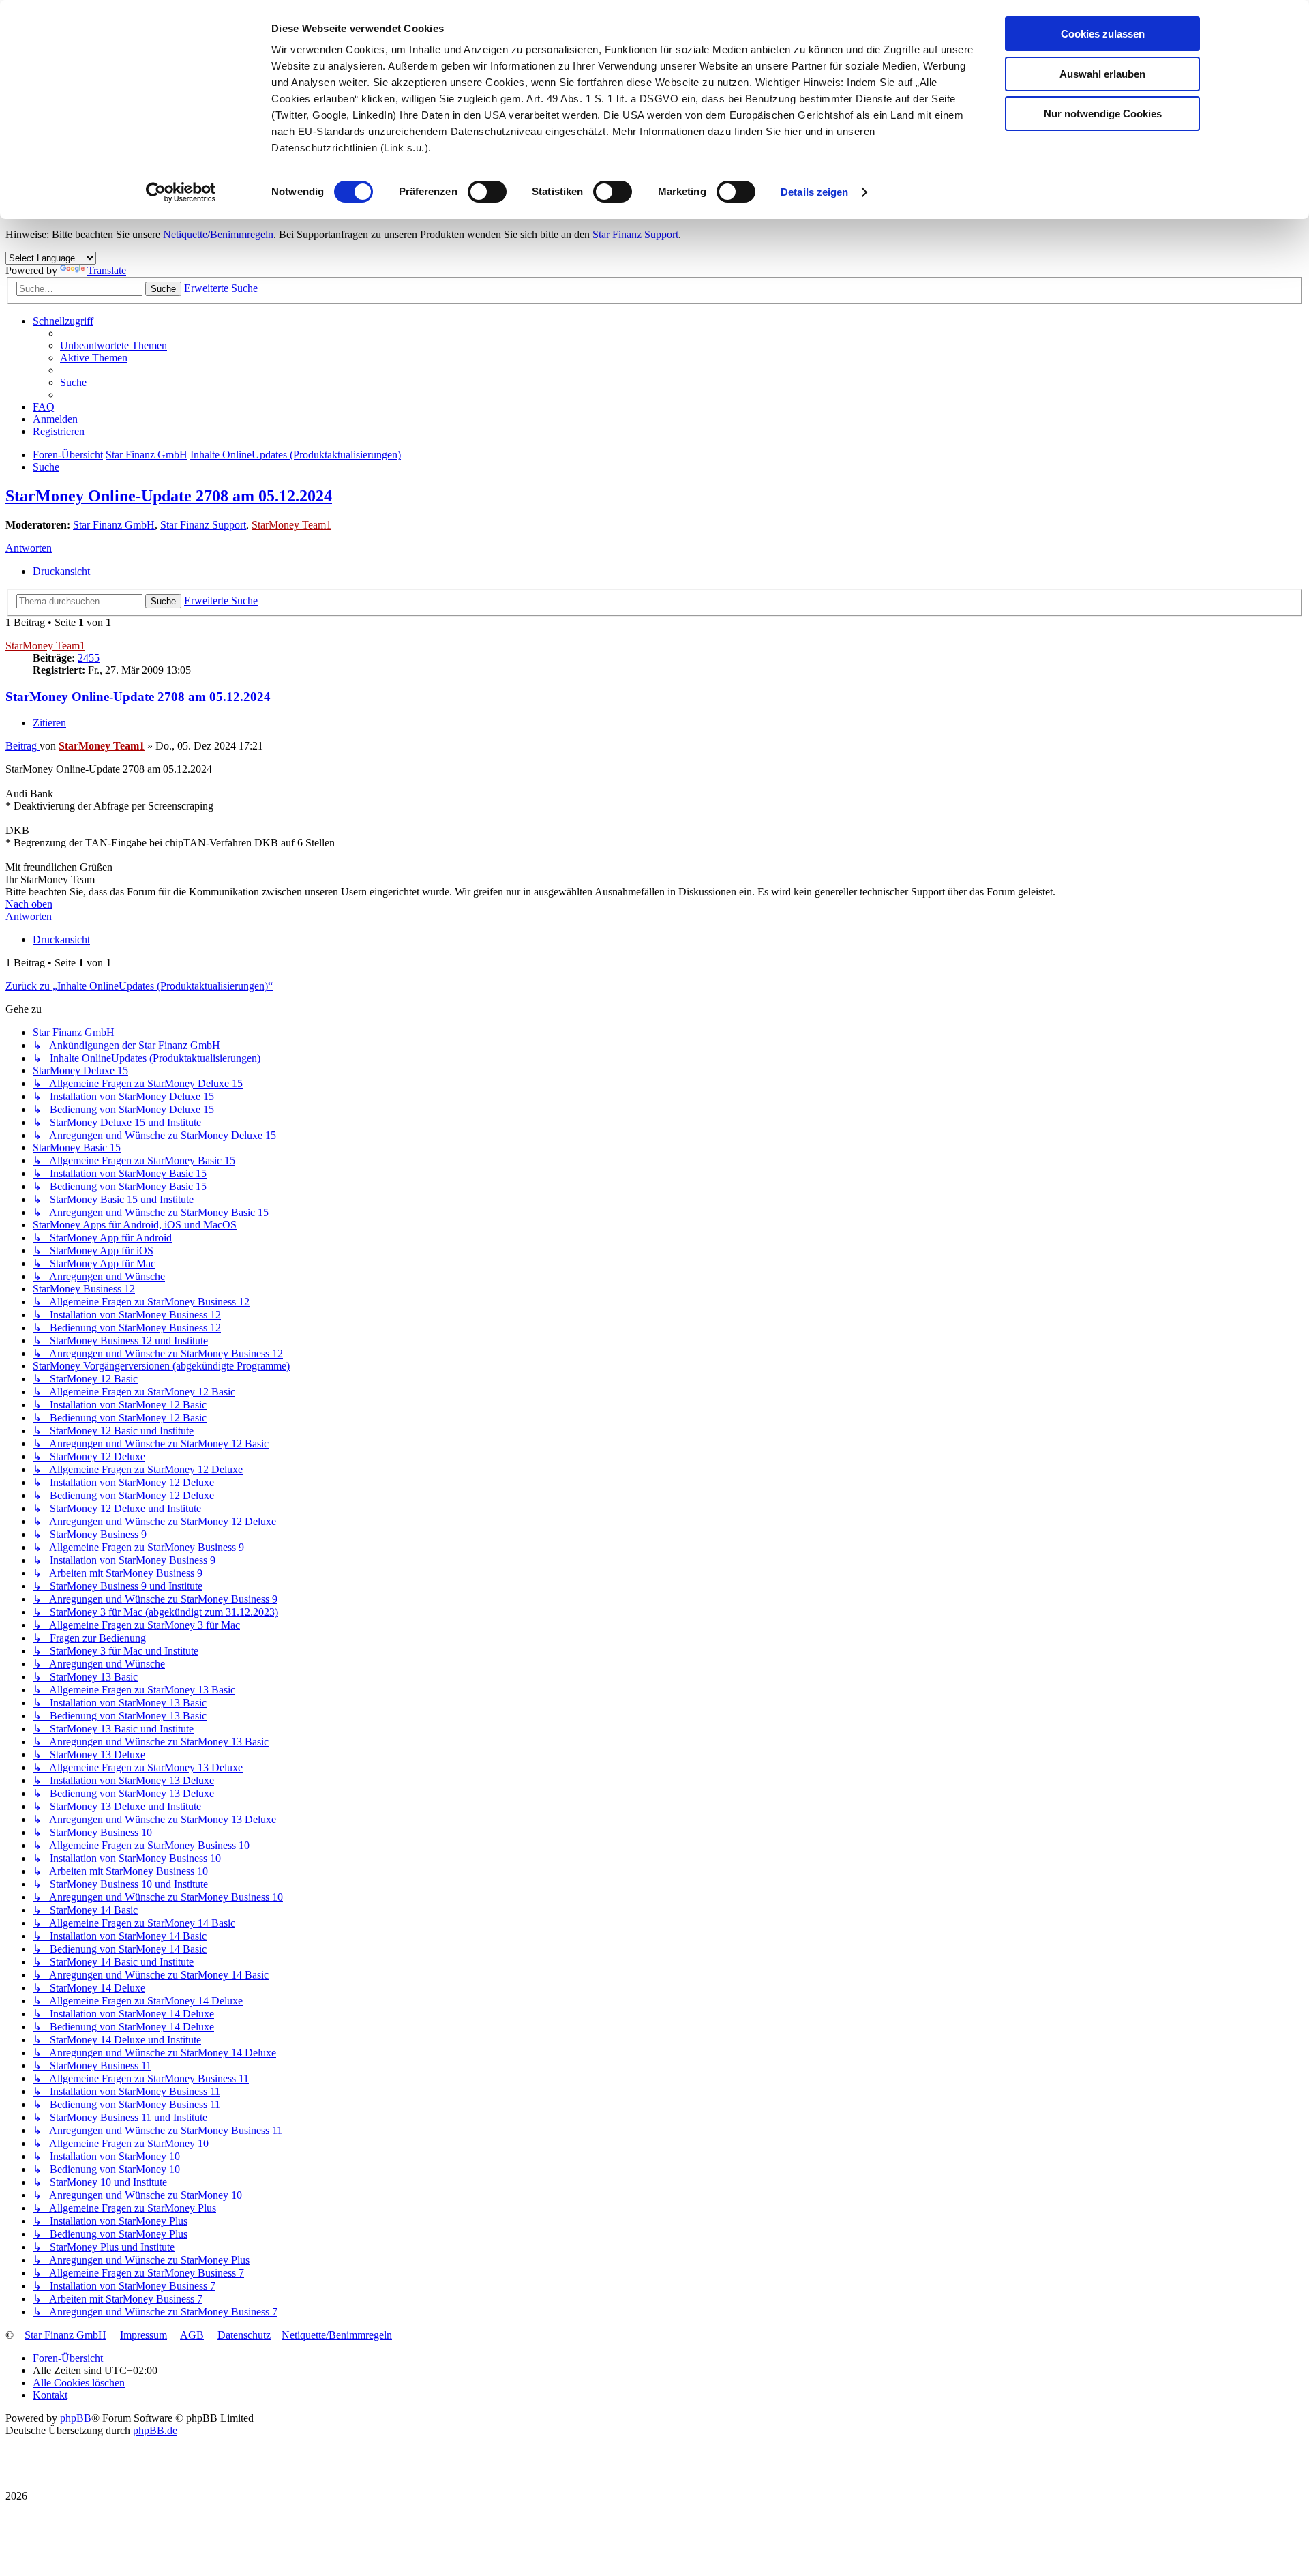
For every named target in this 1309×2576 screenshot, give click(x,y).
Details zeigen (814, 192)
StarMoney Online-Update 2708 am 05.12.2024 (169, 496)
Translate (107, 270)
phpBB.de (155, 2430)
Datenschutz (244, 2335)
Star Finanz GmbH (114, 525)
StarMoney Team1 (291, 525)
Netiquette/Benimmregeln (218, 234)
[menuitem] (114, 345)
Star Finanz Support (635, 234)
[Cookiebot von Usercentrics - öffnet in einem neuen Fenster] (181, 192)
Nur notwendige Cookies (1103, 114)
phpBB (76, 2418)
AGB (192, 2335)
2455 (89, 658)
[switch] (487, 192)
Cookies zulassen (1103, 34)
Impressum (144, 2335)
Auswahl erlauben (1102, 74)
